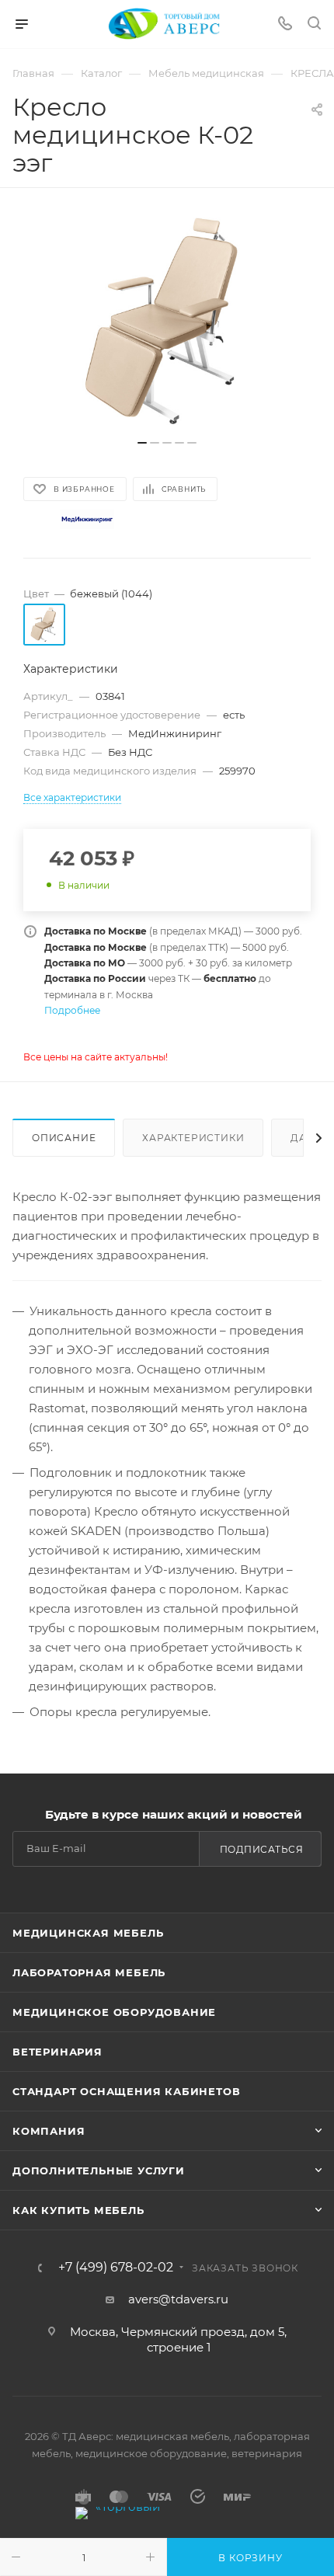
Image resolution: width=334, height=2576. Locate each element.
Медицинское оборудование (114, 2012)
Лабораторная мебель (89, 1972)
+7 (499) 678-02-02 (116, 2268)
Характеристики (193, 1138)
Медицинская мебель (88, 1933)
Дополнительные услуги (99, 2170)
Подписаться (262, 1849)
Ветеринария (57, 2052)
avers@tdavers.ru (178, 2299)
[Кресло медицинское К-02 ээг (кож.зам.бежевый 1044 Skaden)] (167, 322)
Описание (64, 1138)
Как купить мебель (78, 2210)
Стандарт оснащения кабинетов (126, 2091)
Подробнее (72, 1010)
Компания (49, 2131)
